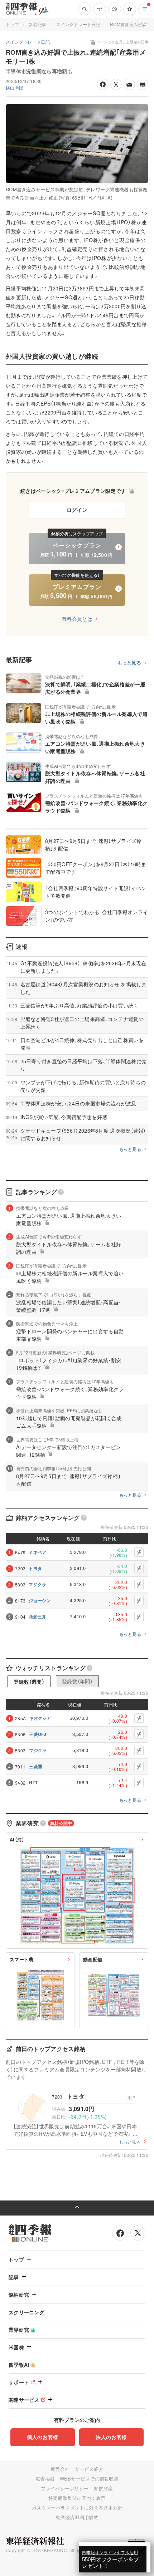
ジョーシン (40, 1600)
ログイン (77, 510)
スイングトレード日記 (78, 24)
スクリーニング (27, 2312)
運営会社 (60, 2469)
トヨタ (35, 1568)
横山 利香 (15, 87)
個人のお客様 (43, 2437)
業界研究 (19, 2330)
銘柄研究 (19, 2295)
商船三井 (37, 1616)
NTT (33, 1782)
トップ (12, 24)
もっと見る (129, 663)
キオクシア (40, 1718)
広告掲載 (45, 2479)
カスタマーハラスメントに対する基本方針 (77, 2508)
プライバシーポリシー (65, 2488)
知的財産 (103, 2488)
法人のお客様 (111, 2437)
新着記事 (37, 24)
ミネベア (37, 1552)
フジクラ (37, 1584)
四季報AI (19, 2365)
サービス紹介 (89, 2469)
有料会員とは (77, 619)
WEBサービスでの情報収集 (89, 2479)
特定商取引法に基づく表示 (77, 2498)
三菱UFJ (38, 1734)
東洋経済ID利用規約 (77, 2517)
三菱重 (36, 1766)
